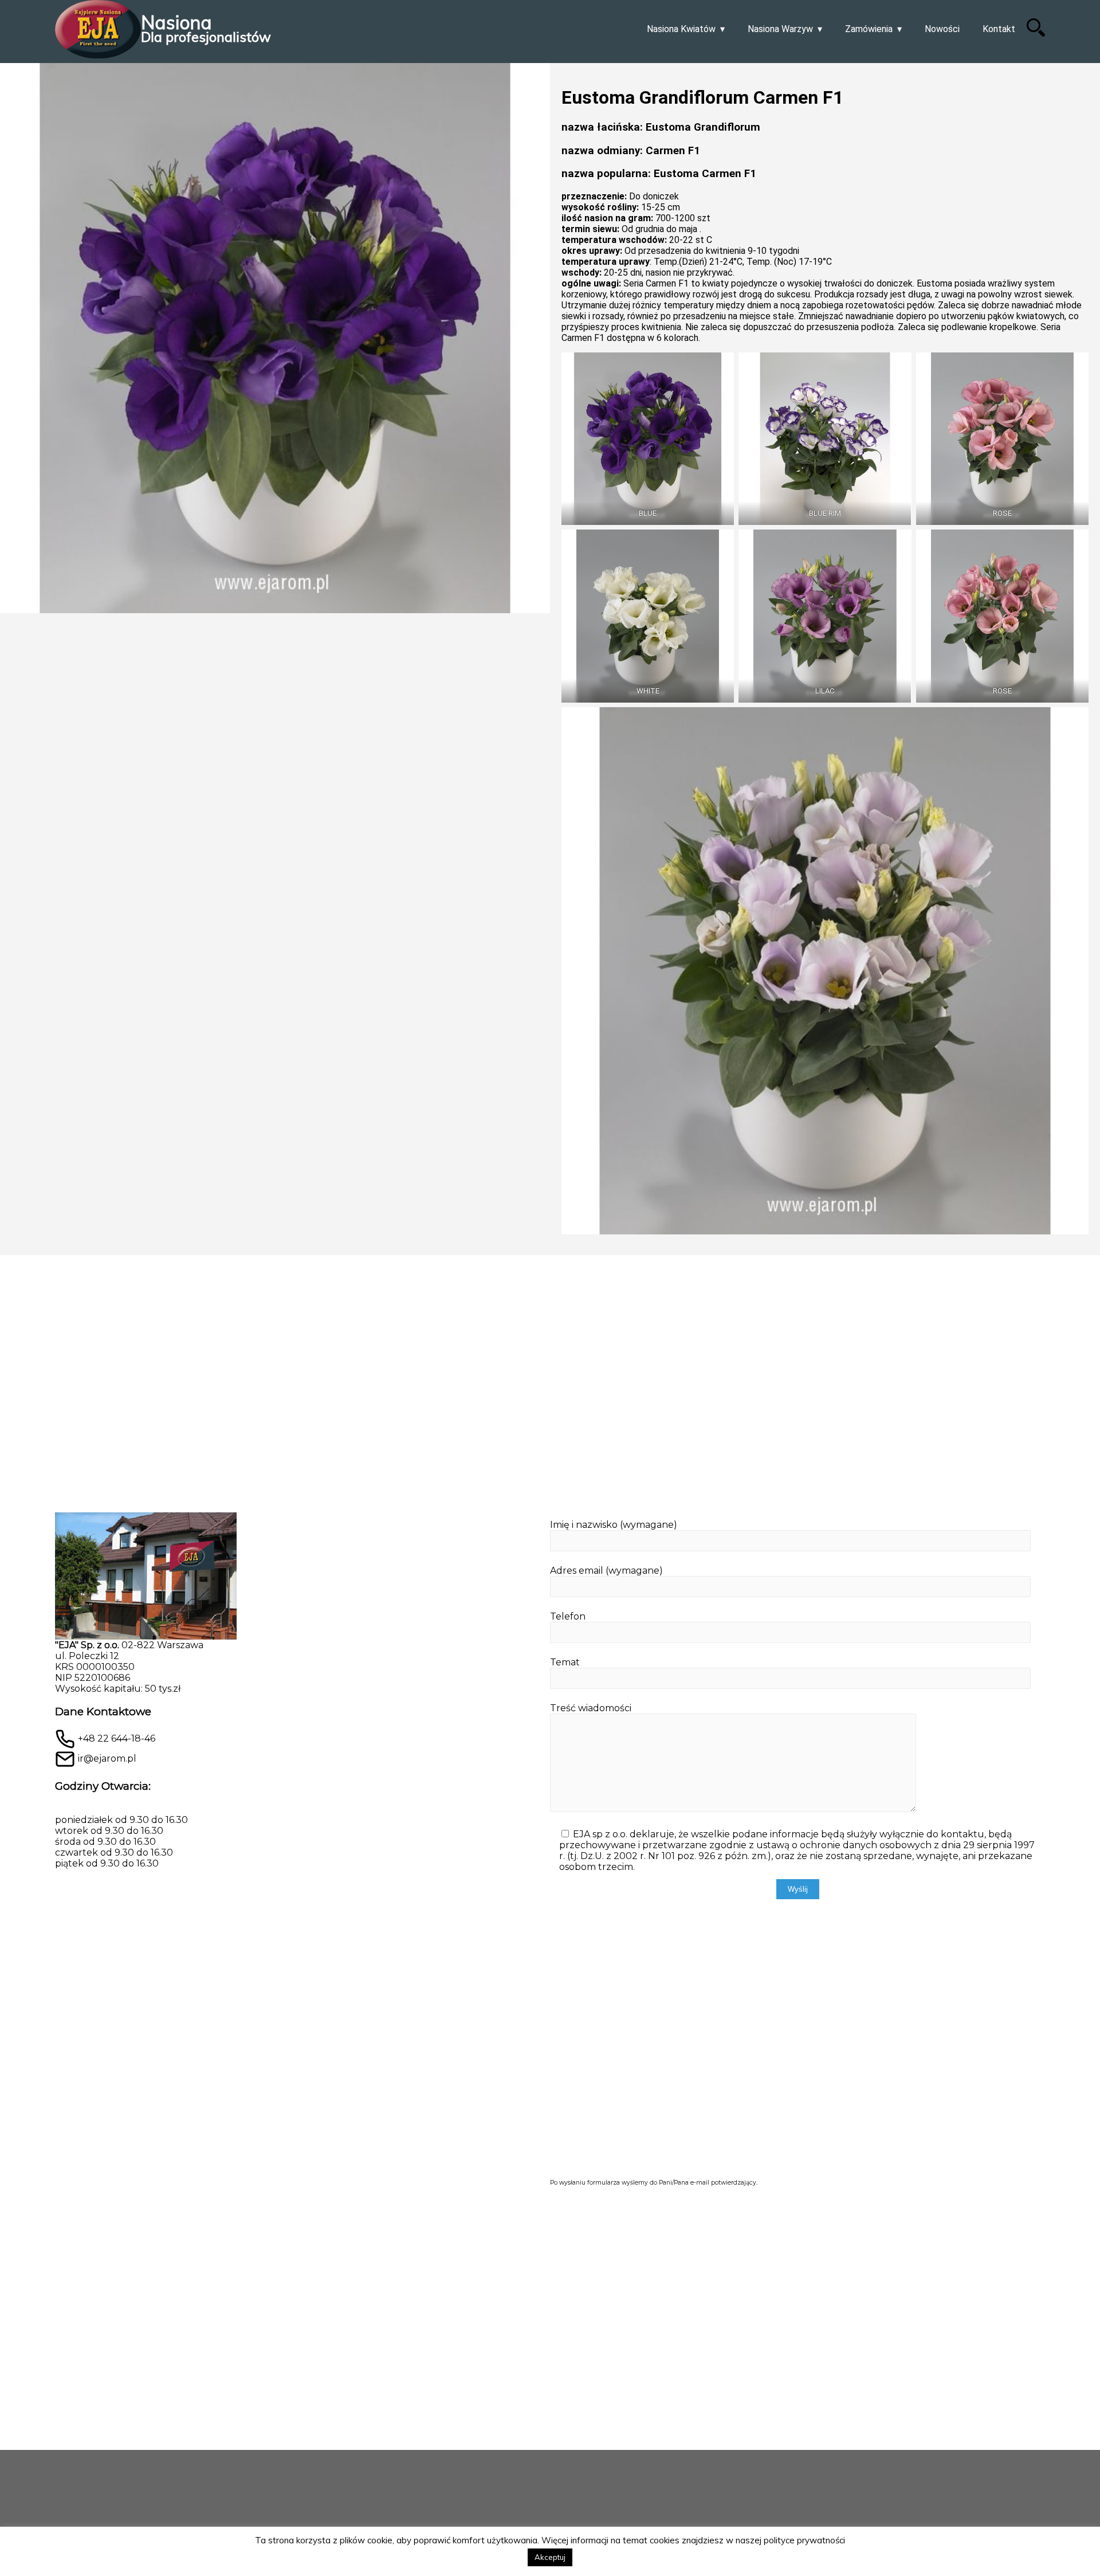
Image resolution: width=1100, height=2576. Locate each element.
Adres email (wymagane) (606, 1571)
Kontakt (999, 29)
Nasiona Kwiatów (681, 29)
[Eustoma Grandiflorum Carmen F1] (275, 659)
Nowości (942, 29)
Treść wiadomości (591, 1708)
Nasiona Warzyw (780, 29)
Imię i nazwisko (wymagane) (614, 1525)
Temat (565, 1662)
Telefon (568, 1616)
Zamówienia (869, 29)
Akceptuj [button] (550, 2557)
